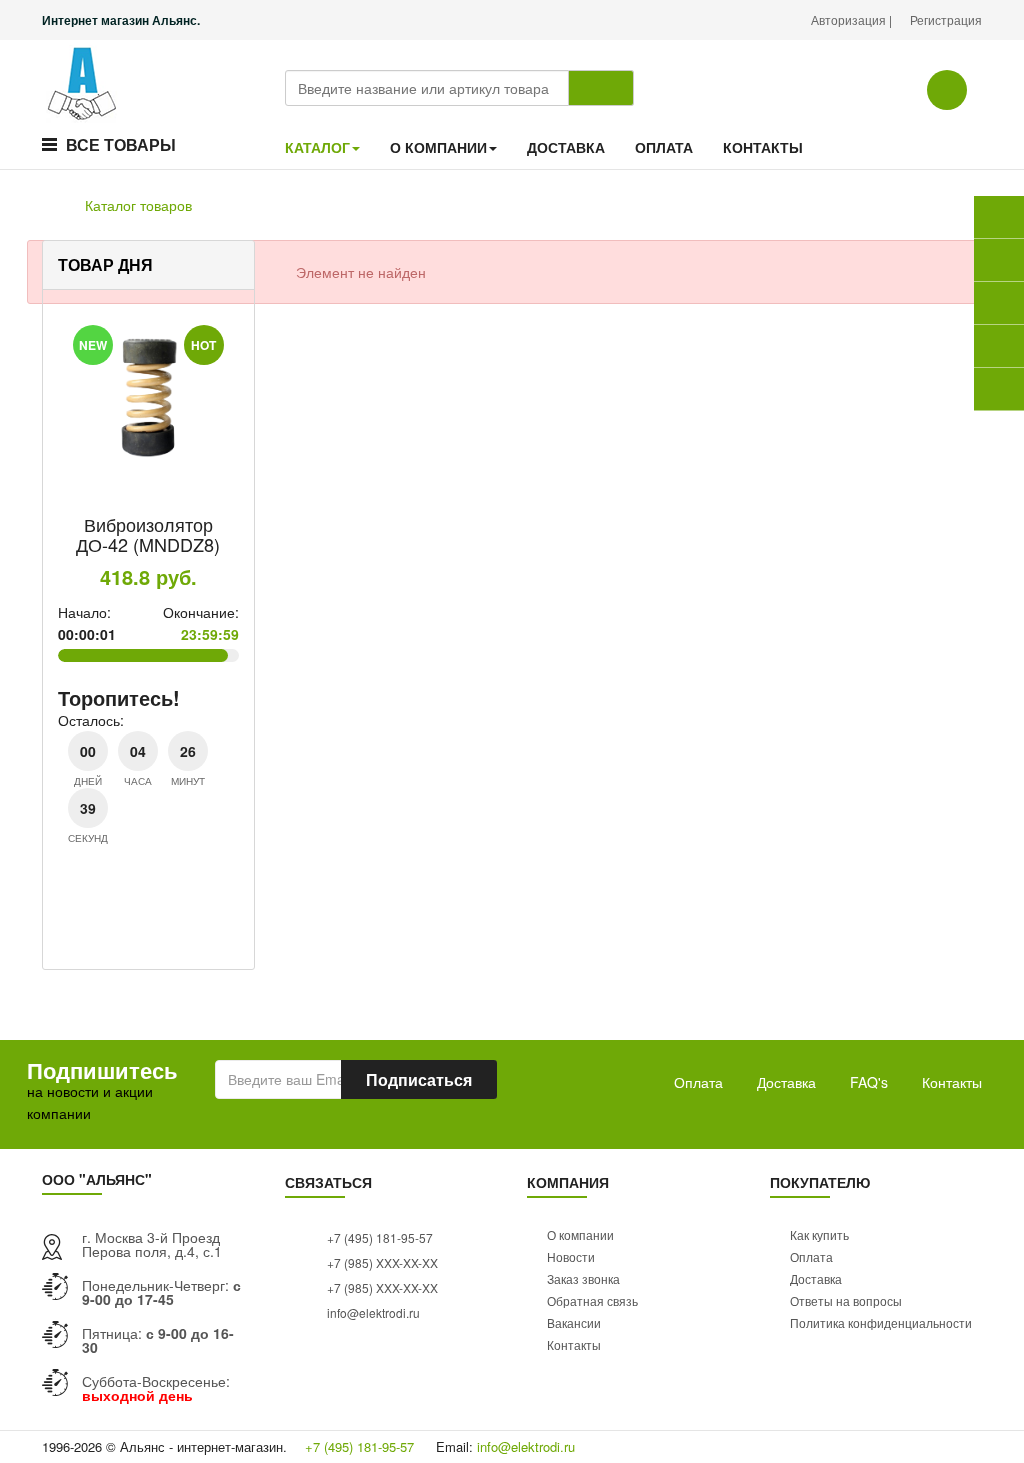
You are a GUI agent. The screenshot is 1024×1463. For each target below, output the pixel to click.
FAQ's (869, 1082)
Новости (571, 1256)
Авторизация (850, 19)
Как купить (819, 1234)
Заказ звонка (583, 1278)
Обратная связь (592, 1300)
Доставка (786, 1082)
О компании (580, 1234)
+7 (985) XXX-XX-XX (381, 1262)
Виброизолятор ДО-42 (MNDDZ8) (148, 534)
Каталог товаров (138, 205)
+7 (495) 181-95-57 (378, 1237)
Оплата (698, 1082)
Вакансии (574, 1322)
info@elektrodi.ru (372, 1312)
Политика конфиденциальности (881, 1322)
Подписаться (419, 1079)
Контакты (952, 1082)
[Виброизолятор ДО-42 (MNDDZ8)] (148, 400)
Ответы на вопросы (846, 1300)
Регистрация (946, 19)
